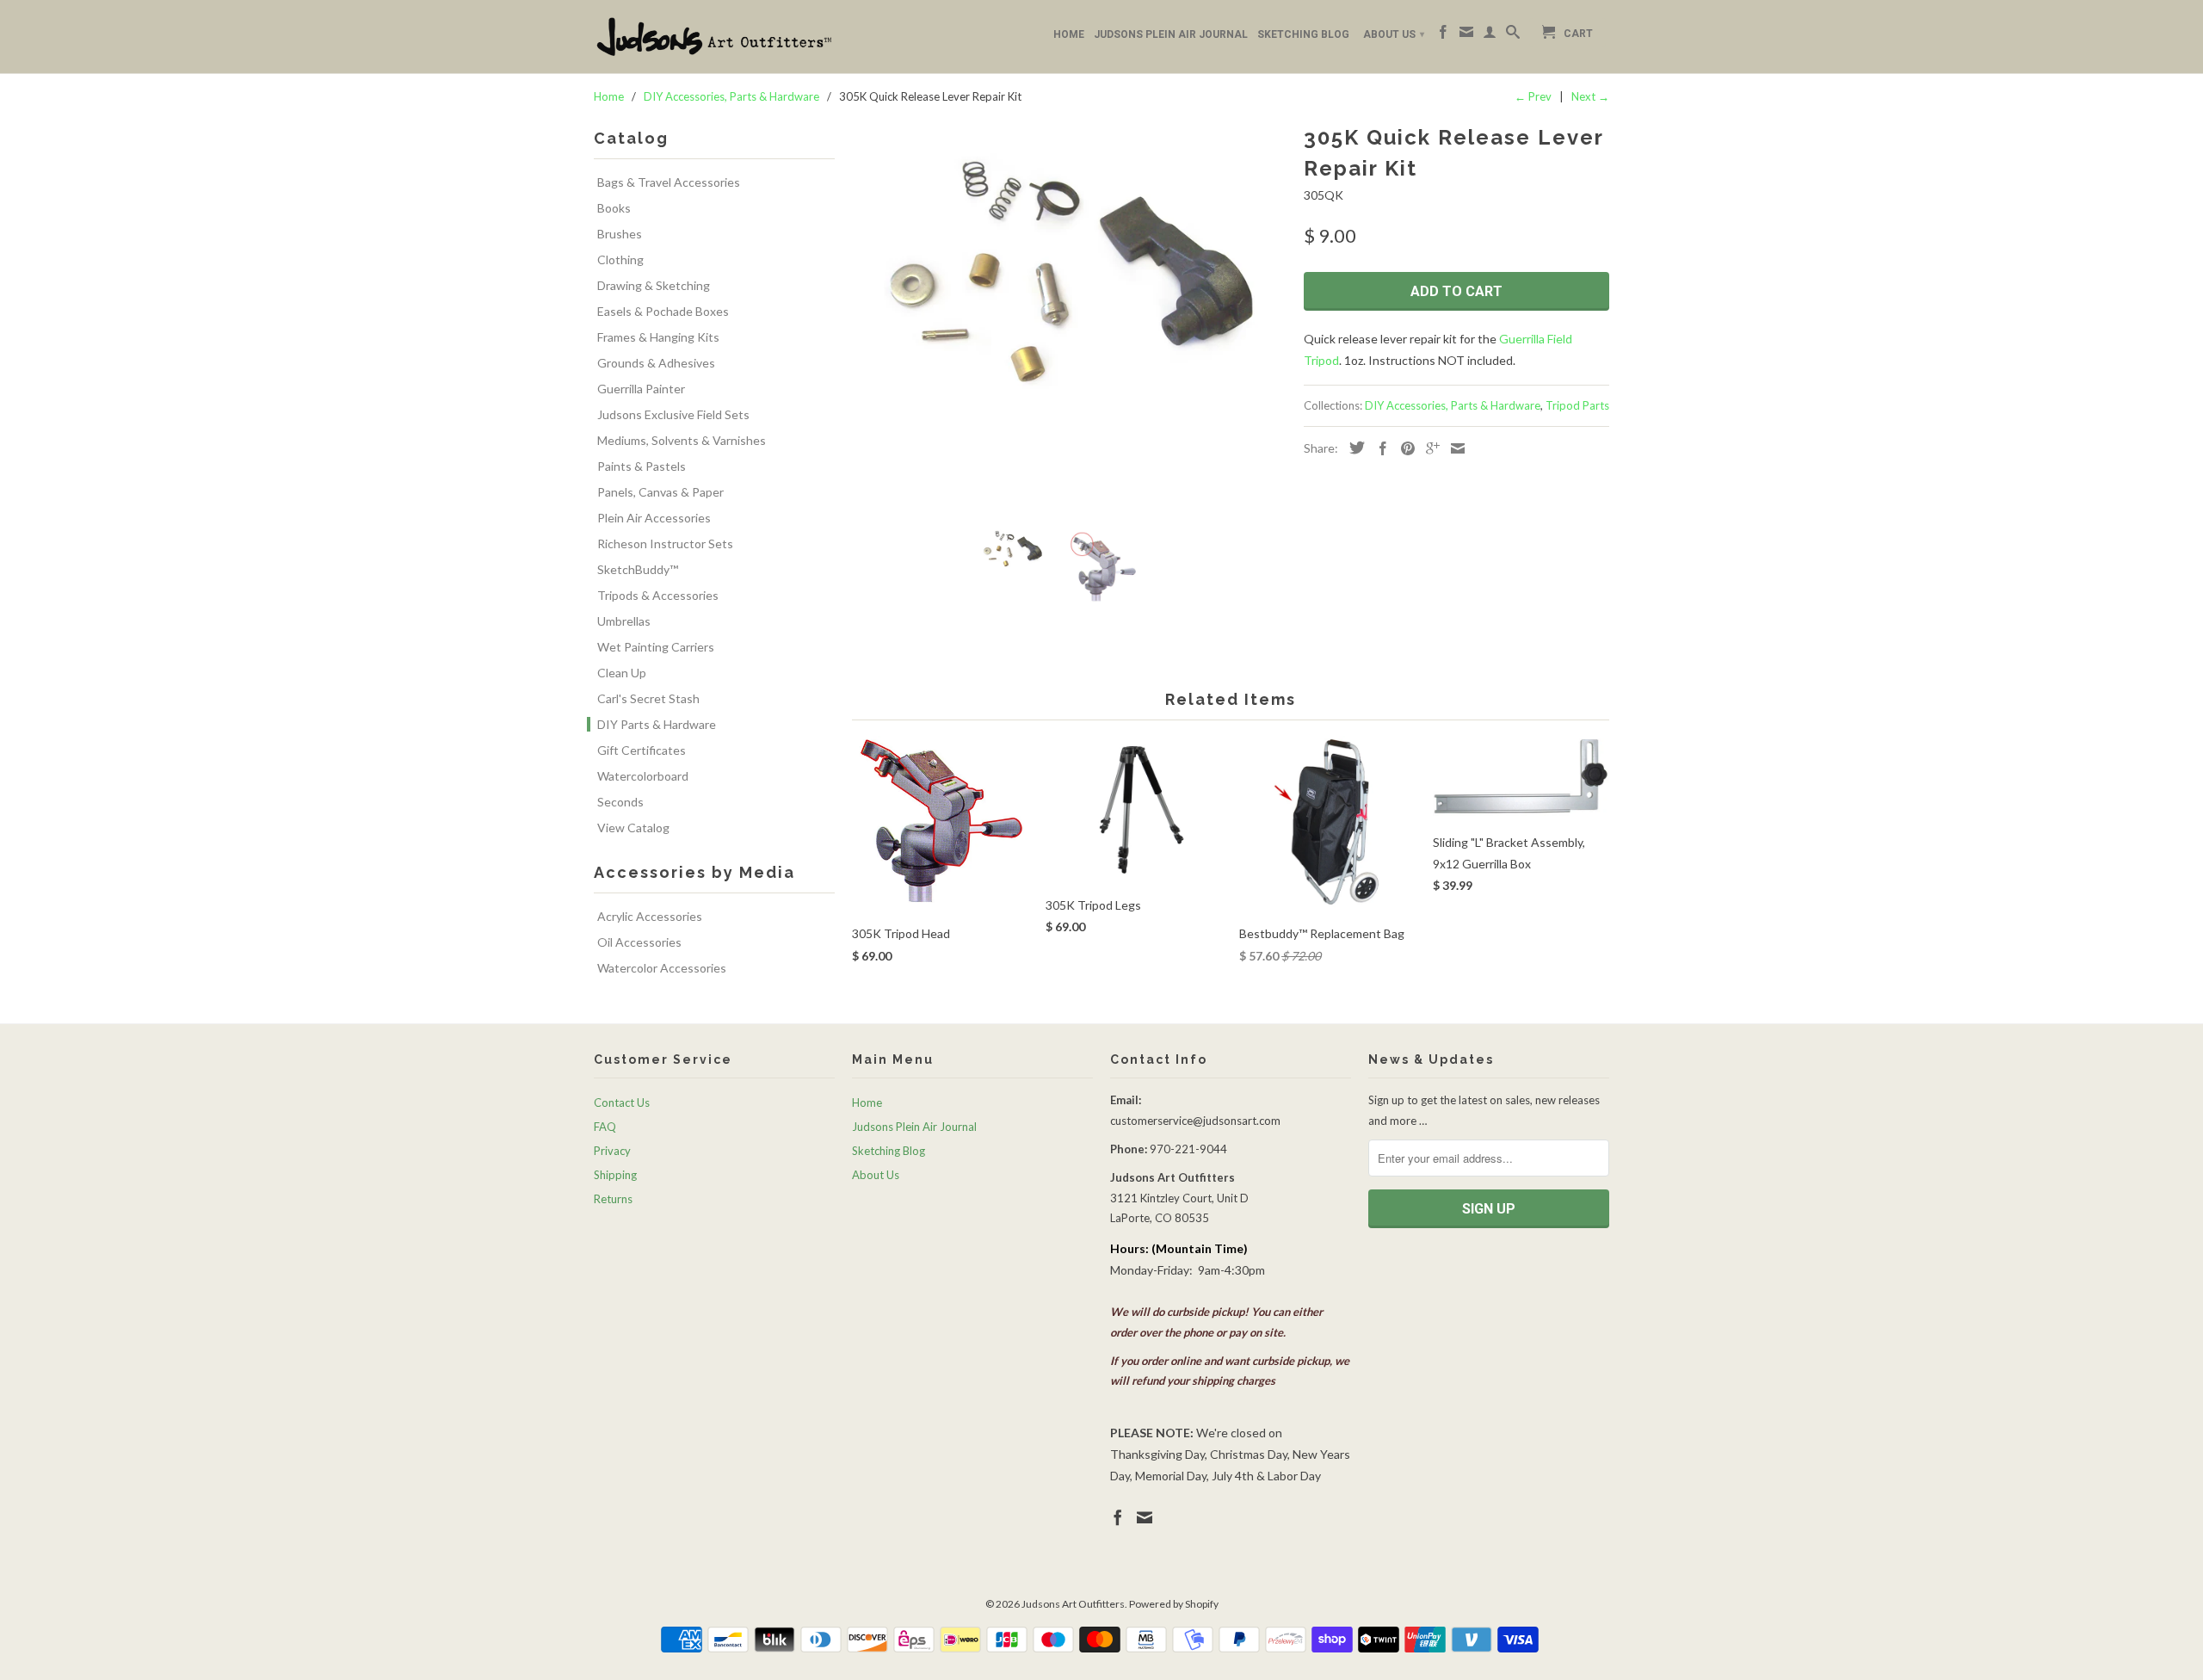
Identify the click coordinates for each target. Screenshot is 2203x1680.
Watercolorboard (643, 776)
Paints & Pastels (642, 466)
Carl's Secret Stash (648, 698)
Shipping (615, 1175)
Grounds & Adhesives (656, 363)
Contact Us (622, 1102)
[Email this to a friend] (1453, 448)
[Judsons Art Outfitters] (714, 37)
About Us (1394, 34)
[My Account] (1490, 35)
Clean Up (622, 673)
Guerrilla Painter (641, 389)
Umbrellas (624, 621)
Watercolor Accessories (662, 968)
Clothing (620, 259)
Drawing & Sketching (654, 285)
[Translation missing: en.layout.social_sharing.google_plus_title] (1429, 448)
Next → (1590, 96)
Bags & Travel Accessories (669, 182)
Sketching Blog (1303, 34)
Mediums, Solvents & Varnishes (682, 440)
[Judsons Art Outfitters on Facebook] (1443, 35)
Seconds (620, 802)
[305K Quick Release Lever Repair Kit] (1069, 271)
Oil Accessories (639, 942)
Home (1069, 34)
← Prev (1533, 96)
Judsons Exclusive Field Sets (673, 414)
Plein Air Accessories (654, 518)
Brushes (620, 234)
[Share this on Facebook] (1379, 448)
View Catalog (633, 828)
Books (614, 208)
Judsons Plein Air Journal (1171, 34)
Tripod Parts (1577, 405)
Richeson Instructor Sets (665, 544)
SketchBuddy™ (638, 569)
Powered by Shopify (1174, 1604)
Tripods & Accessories (658, 595)
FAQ (605, 1127)
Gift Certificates (642, 750)
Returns (613, 1199)
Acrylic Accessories (650, 916)
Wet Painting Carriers (656, 647)
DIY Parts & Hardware (657, 724)
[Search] (1513, 35)
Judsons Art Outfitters (1073, 1604)
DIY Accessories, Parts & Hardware (1453, 405)
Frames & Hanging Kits (658, 337)
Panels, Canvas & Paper (660, 492)
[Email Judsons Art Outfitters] (1466, 35)
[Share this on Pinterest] (1404, 448)
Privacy (612, 1151)
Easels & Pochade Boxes (663, 311)
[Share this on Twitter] (1353, 448)
